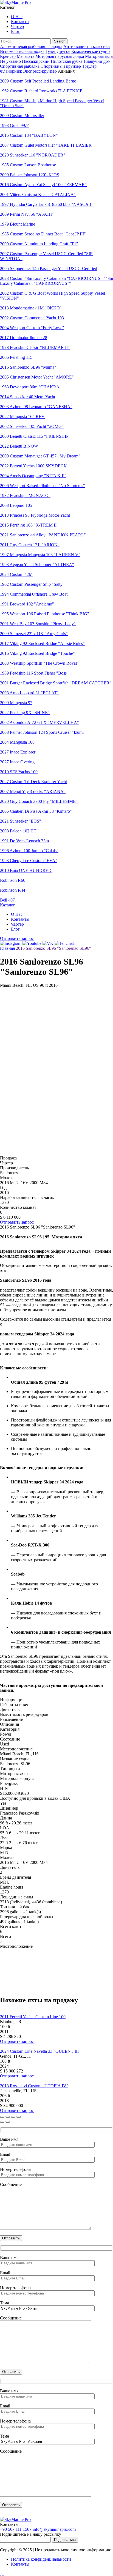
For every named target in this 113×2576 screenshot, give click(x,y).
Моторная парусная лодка (60, 56)
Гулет (51, 51)
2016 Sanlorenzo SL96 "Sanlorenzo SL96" (53, 948)
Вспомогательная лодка (22, 51)
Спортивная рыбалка (20, 66)
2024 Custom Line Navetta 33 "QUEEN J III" (40, 2051)
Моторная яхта (99, 56)
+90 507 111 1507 (16, 2529)
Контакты (20, 22)
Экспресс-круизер (40, 71)
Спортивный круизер (61, 66)
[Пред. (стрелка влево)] (2, 2122)
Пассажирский (36, 61)
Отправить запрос (17, 938)
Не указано (10, 61)
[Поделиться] (13, 2117)
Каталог (8, 905)
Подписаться (65, 2540)
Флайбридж (11, 71)
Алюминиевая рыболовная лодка (31, 46)
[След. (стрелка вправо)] (8, 2122)
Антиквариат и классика (87, 46)
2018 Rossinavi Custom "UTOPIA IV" (34, 2086)
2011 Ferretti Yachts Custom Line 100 (33, 2017)
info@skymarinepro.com (54, 2529)
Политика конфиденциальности (41, 2559)
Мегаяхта (26, 56)
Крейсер (8, 56)
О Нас (17, 17)
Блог (15, 31)
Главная (7, 948)
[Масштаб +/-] (2, 2117)
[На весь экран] (8, 2117)
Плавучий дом (97, 61)
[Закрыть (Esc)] (19, 2117)
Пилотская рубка (67, 61)
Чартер (17, 26)
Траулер (89, 66)
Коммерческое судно (91, 51)
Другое (63, 51)
